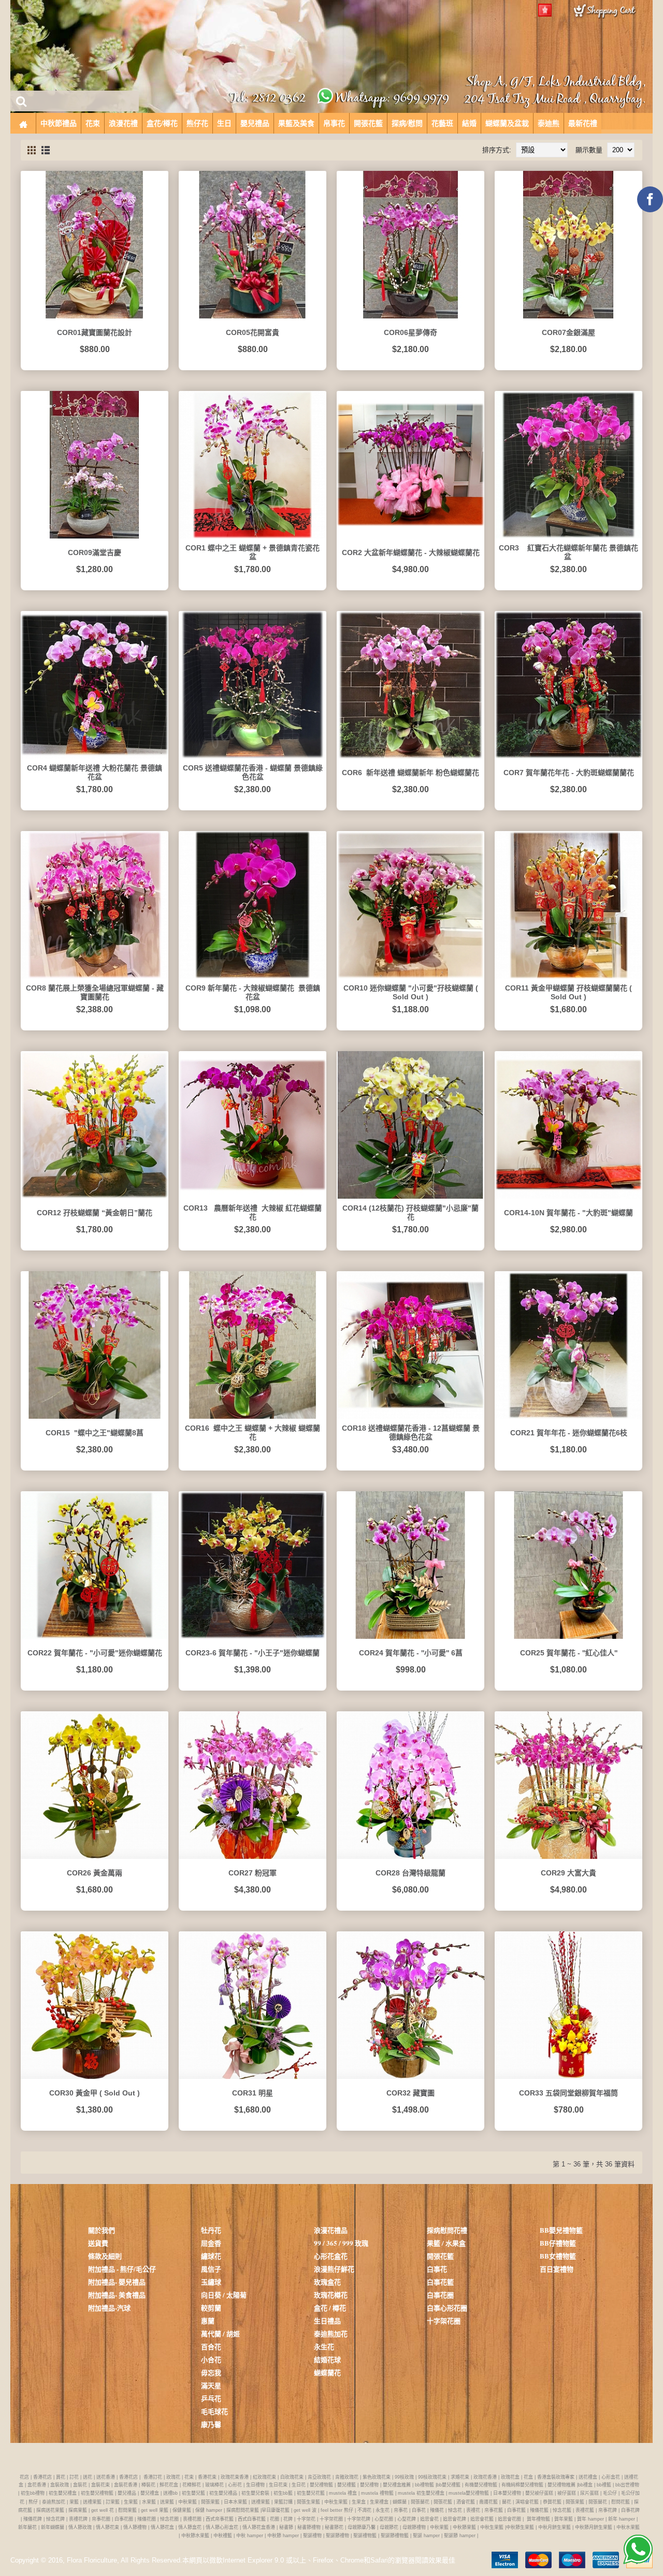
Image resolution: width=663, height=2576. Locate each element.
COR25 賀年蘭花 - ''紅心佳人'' (569, 1653)
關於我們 (102, 2230)
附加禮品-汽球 (109, 2308)
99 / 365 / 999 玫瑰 (341, 2243)
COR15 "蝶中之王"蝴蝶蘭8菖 (95, 1433)
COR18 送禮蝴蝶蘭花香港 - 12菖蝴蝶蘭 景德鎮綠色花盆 (411, 1432)
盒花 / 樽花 (330, 2308)
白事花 (437, 2269)
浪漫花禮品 (331, 2230)
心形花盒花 (331, 2256)
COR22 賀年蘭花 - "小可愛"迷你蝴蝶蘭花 (95, 1653)
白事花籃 (440, 2282)
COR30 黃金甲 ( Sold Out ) (95, 2093)
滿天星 (211, 2385)
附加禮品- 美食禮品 (117, 2295)
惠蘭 (208, 2320)
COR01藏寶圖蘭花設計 (95, 332)
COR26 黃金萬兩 (95, 1873)
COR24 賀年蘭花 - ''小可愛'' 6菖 (411, 1653)
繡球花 (211, 2256)
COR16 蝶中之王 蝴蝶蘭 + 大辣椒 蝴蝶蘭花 (253, 1432)
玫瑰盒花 (327, 2282)
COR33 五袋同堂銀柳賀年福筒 (568, 2093)
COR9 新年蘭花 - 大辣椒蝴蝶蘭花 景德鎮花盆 (253, 992)
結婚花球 (327, 2359)
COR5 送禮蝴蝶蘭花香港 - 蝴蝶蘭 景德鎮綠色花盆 (253, 772)
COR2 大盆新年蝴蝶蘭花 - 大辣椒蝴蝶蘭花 (411, 552)
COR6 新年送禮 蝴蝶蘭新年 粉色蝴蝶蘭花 (410, 773)
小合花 (211, 2359)
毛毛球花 (214, 2411)
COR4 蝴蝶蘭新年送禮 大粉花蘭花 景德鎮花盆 (95, 772)
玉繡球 (211, 2282)
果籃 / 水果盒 (446, 2243)
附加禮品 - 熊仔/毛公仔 (122, 2269)
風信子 (211, 2269)
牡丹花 (211, 2230)
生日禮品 (327, 2320)
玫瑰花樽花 (331, 2295)
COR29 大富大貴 (568, 1873)
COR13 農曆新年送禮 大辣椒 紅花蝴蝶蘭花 (253, 1212)
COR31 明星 (253, 2093)
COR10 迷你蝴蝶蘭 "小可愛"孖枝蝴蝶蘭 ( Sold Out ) (411, 992)
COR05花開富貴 (253, 332)
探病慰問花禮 (447, 2230)
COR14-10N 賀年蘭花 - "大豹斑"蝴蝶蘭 (568, 1213)
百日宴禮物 (557, 2269)
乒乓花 (211, 2398)
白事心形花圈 (447, 2308)
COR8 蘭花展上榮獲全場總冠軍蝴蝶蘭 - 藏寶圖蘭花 (95, 992)
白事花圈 (440, 2295)
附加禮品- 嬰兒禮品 (117, 2282)
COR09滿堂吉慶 (95, 552)
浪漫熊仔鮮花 (334, 2269)
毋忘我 (211, 2372)
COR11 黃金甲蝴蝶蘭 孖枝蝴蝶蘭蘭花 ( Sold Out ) (568, 992)
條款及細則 (105, 2256)
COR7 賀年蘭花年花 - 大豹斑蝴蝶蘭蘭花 (569, 773)
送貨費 (98, 2243)
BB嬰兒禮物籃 (561, 2230)
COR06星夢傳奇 (410, 332)
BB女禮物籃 (558, 2256)
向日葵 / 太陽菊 (224, 2295)
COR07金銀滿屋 (568, 332)
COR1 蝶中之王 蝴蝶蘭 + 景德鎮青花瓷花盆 (253, 552)
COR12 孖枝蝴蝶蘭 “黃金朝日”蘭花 (95, 1213)
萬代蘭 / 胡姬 (220, 2333)
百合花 (211, 2346)
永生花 (324, 2346)
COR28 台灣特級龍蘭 (410, 1873)
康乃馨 (211, 2424)
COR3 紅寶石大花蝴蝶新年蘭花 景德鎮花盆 (568, 552)
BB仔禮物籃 (558, 2243)
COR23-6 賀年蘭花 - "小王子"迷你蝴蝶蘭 (253, 1653)
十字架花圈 (444, 2320)
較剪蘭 (211, 2308)
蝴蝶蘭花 (327, 2372)
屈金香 (211, 2243)
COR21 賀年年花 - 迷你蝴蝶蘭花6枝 (569, 1433)
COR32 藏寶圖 (410, 2093)
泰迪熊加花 (331, 2333)
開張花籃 (440, 2256)
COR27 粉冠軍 (253, 1873)
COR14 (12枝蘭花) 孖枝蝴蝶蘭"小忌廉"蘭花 (410, 1212)
